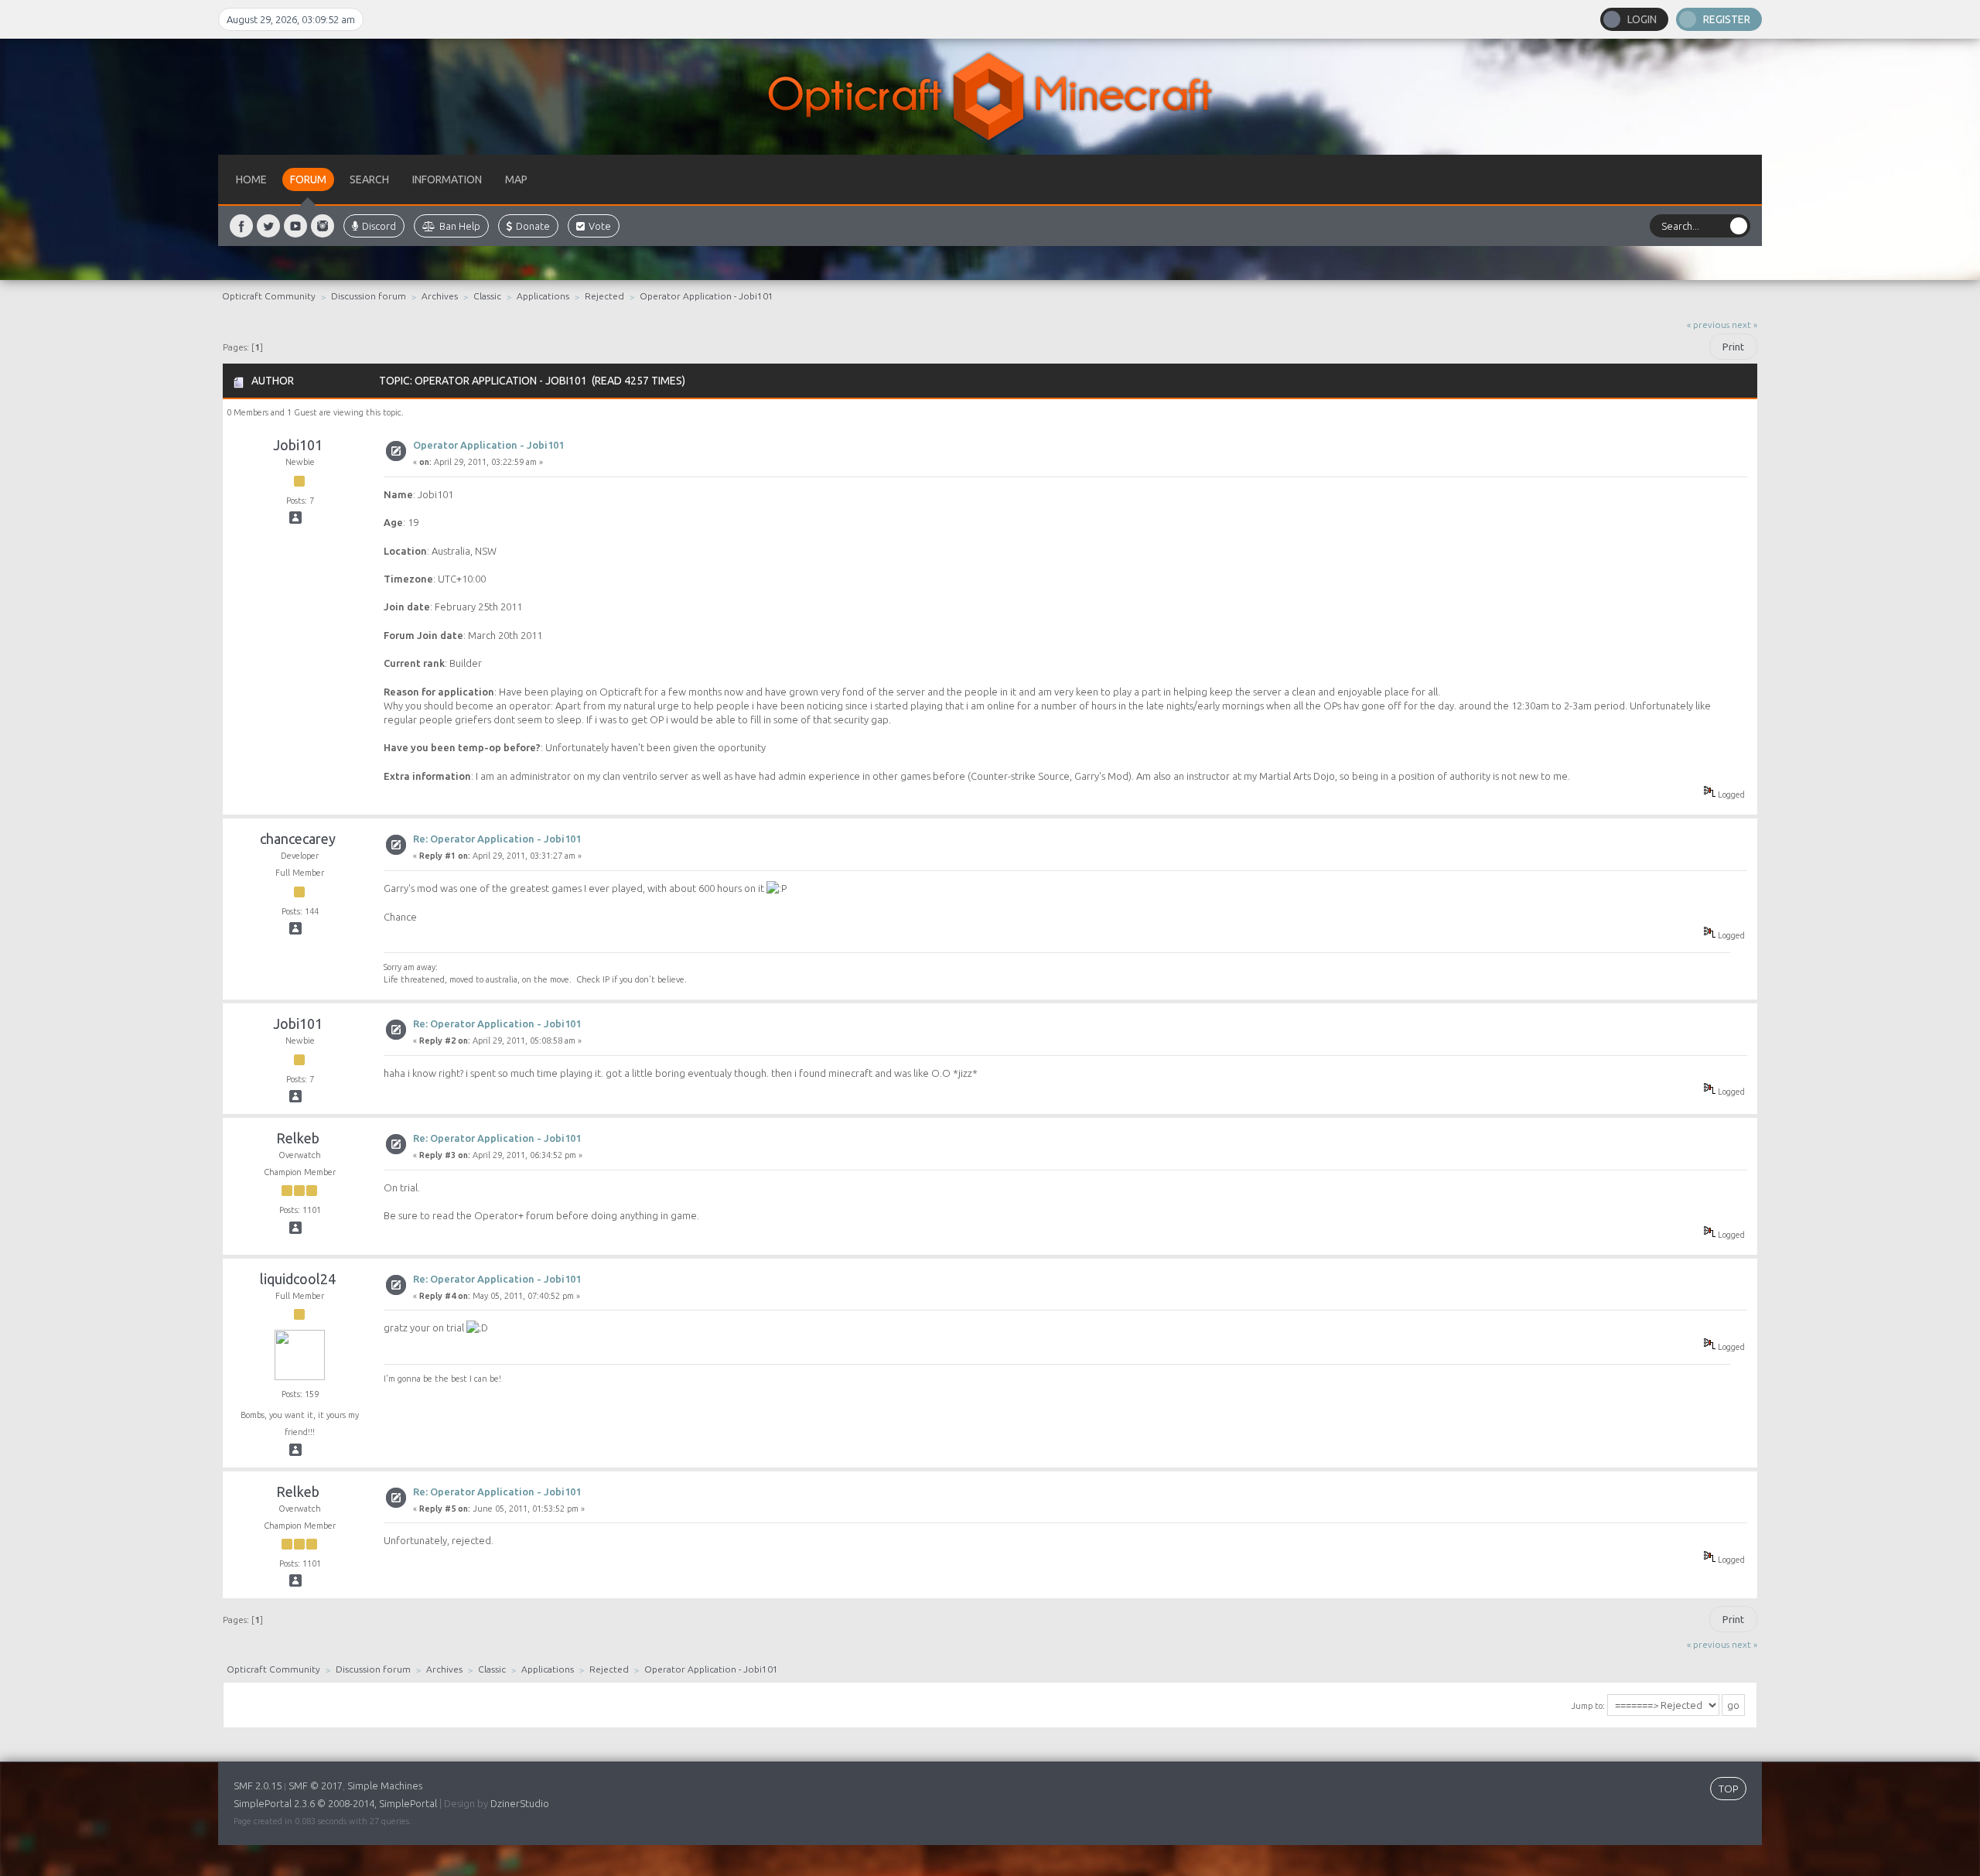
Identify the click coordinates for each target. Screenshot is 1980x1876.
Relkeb (298, 1138)
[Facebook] (241, 226)
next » (1744, 325)
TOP (1728, 1789)
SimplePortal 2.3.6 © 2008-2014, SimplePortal (335, 1803)
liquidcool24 (298, 1279)
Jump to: (1588, 1706)
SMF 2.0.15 (258, 1785)
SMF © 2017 (316, 1785)
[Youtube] (295, 226)
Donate (533, 226)
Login (1642, 19)
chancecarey (298, 839)
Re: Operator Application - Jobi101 (497, 839)
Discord (379, 226)
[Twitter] (268, 226)
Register (1727, 19)
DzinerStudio (520, 1803)
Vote (600, 226)
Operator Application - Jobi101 (488, 445)
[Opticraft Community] (990, 97)
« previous (1708, 325)
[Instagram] (323, 226)
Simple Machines (385, 1785)
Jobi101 (298, 445)
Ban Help (460, 226)
